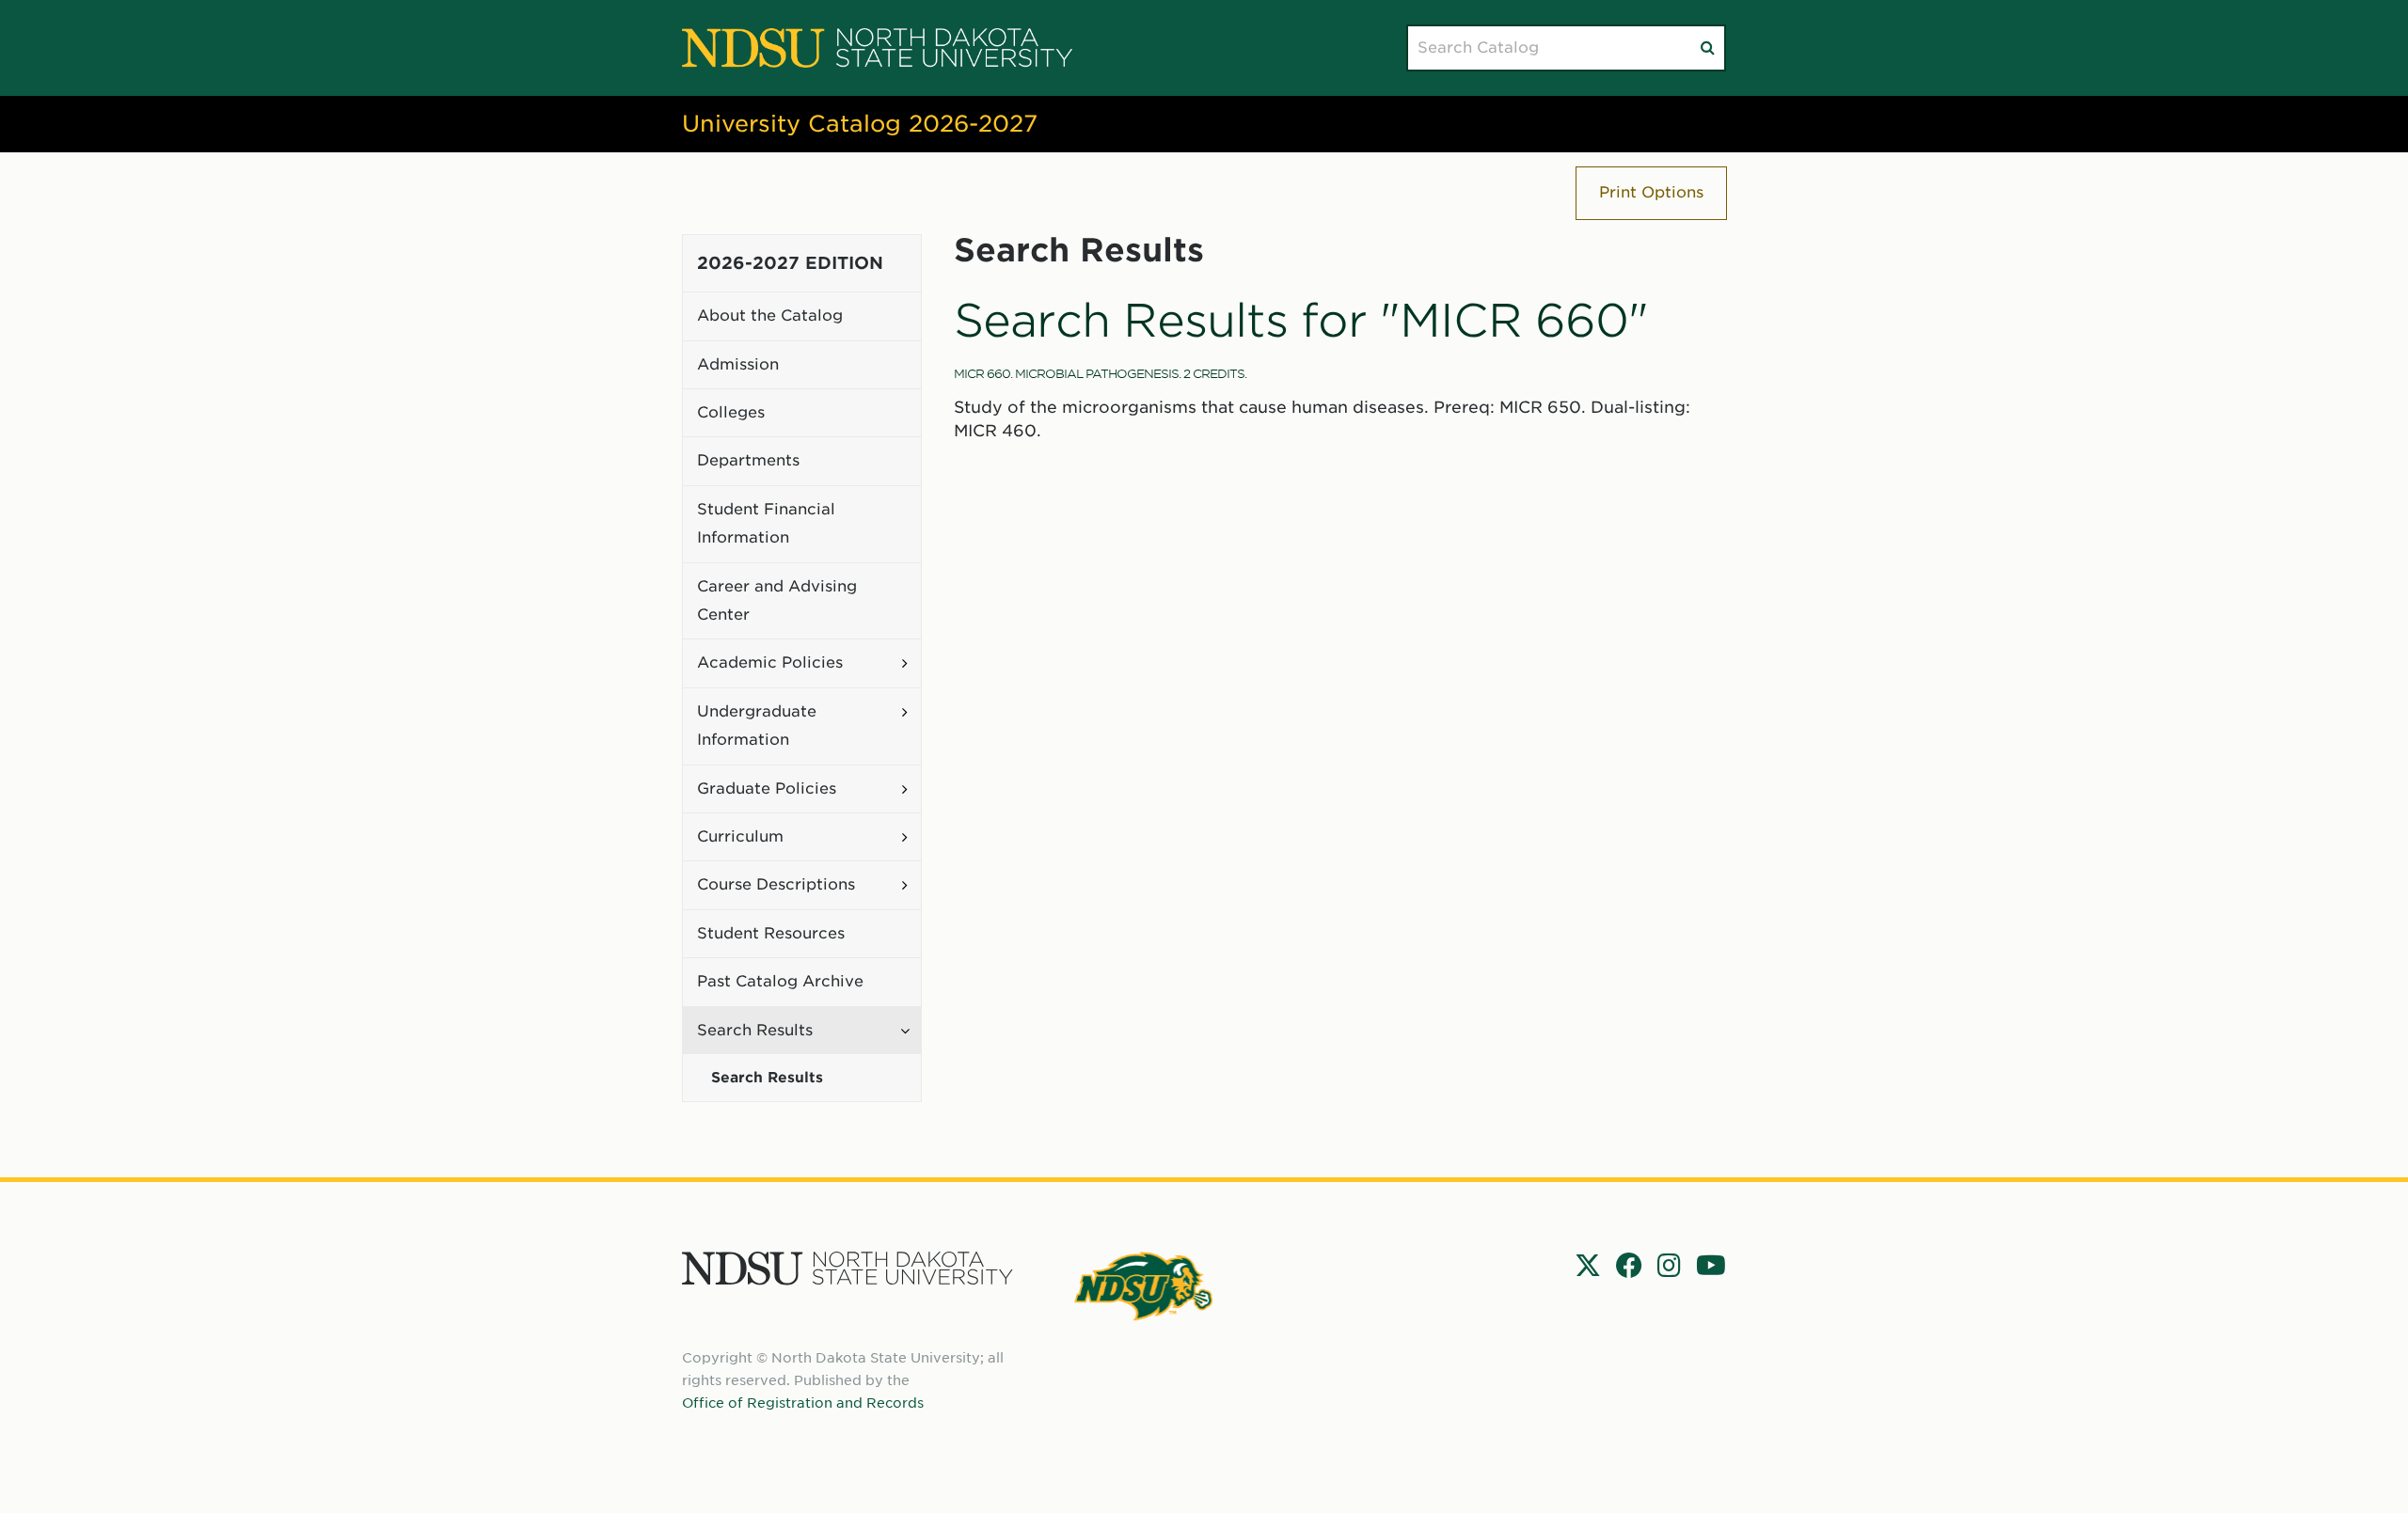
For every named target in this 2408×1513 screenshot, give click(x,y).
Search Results (755, 1030)
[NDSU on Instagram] (1669, 1266)
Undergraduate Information (757, 725)
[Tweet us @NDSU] (1588, 1266)
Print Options (1651, 192)
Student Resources (771, 933)
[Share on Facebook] (1629, 1266)
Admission (738, 364)
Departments (748, 460)
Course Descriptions (776, 884)
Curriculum (740, 836)
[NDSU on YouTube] (1711, 1266)
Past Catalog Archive (780, 981)
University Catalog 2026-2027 (860, 124)
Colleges (731, 412)
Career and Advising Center (777, 600)
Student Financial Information (766, 523)
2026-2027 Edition (790, 263)
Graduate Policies (767, 788)
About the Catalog (770, 315)
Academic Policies (770, 662)
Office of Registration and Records (803, 1403)
